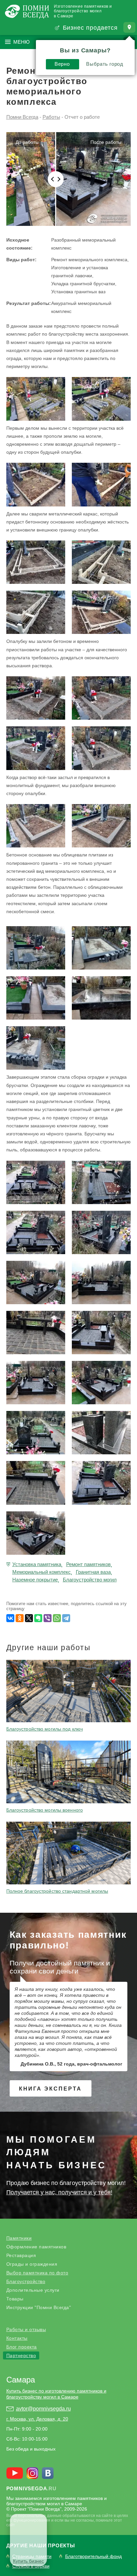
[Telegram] (66, 1618)
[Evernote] (38, 1618)
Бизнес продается (90, 28)
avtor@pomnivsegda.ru (43, 2409)
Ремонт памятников (88, 1564)
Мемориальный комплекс (42, 1572)
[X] (29, 1618)
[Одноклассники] (20, 1618)
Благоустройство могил (90, 1580)
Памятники (19, 2238)
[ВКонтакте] (10, 1618)
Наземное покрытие (35, 1580)
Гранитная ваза (93, 1572)
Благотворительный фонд (93, 2556)
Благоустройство (26, 2281)
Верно (62, 64)
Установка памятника (37, 1564)
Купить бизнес (28, 2561)
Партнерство (21, 2355)
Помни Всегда (22, 117)
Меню (21, 42)
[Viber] (48, 1618)
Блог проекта (22, 2347)
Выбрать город (105, 64)
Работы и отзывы (26, 2329)
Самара (21, 2380)
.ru (31, 2488)
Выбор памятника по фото (37, 2273)
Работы (51, 117)
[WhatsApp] (57, 1618)
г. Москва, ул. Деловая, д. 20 (37, 2419)
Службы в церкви (31, 2566)
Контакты (17, 2338)
